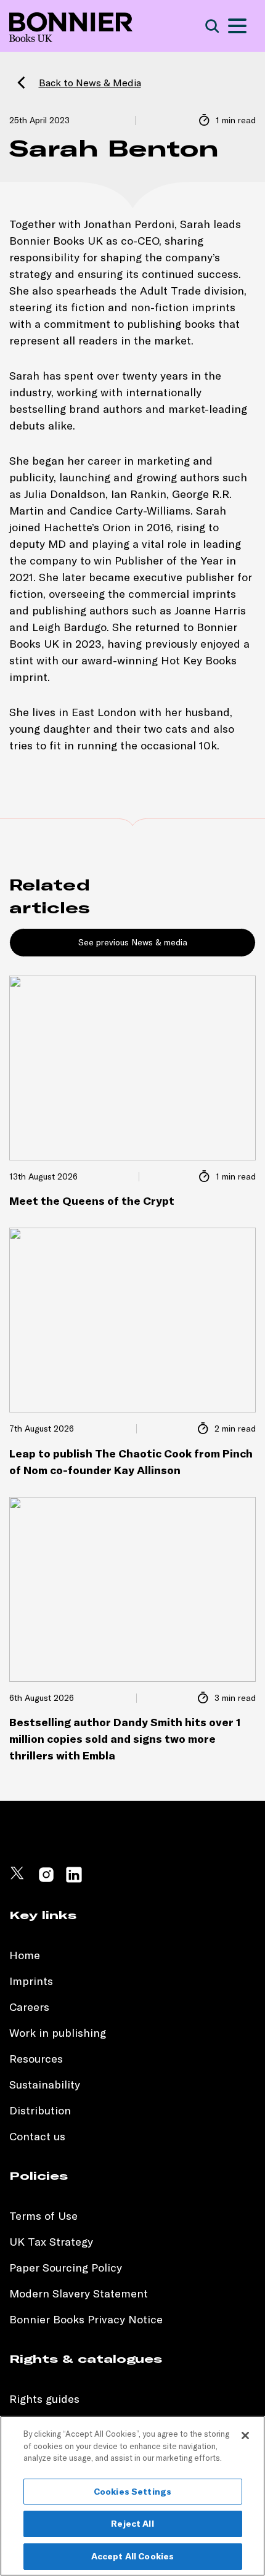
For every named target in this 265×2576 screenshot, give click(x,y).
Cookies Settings (132, 2492)
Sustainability (46, 2085)
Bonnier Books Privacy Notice (86, 2319)
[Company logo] (71, 26)
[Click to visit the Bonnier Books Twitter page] (18, 1880)
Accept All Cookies (133, 2556)
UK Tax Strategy (51, 2242)
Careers (29, 2007)
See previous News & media (133, 942)
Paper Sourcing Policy (66, 2268)
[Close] (245, 2435)
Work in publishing (58, 2033)
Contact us (37, 2136)
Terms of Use (43, 2216)
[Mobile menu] (237, 26)
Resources (36, 2059)
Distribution (40, 2110)
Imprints (31, 1981)
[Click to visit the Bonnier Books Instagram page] (46, 1880)
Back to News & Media (90, 83)
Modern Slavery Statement (79, 2293)
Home (25, 1955)
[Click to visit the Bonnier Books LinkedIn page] (74, 1880)
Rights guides (44, 2399)
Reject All (132, 2524)
